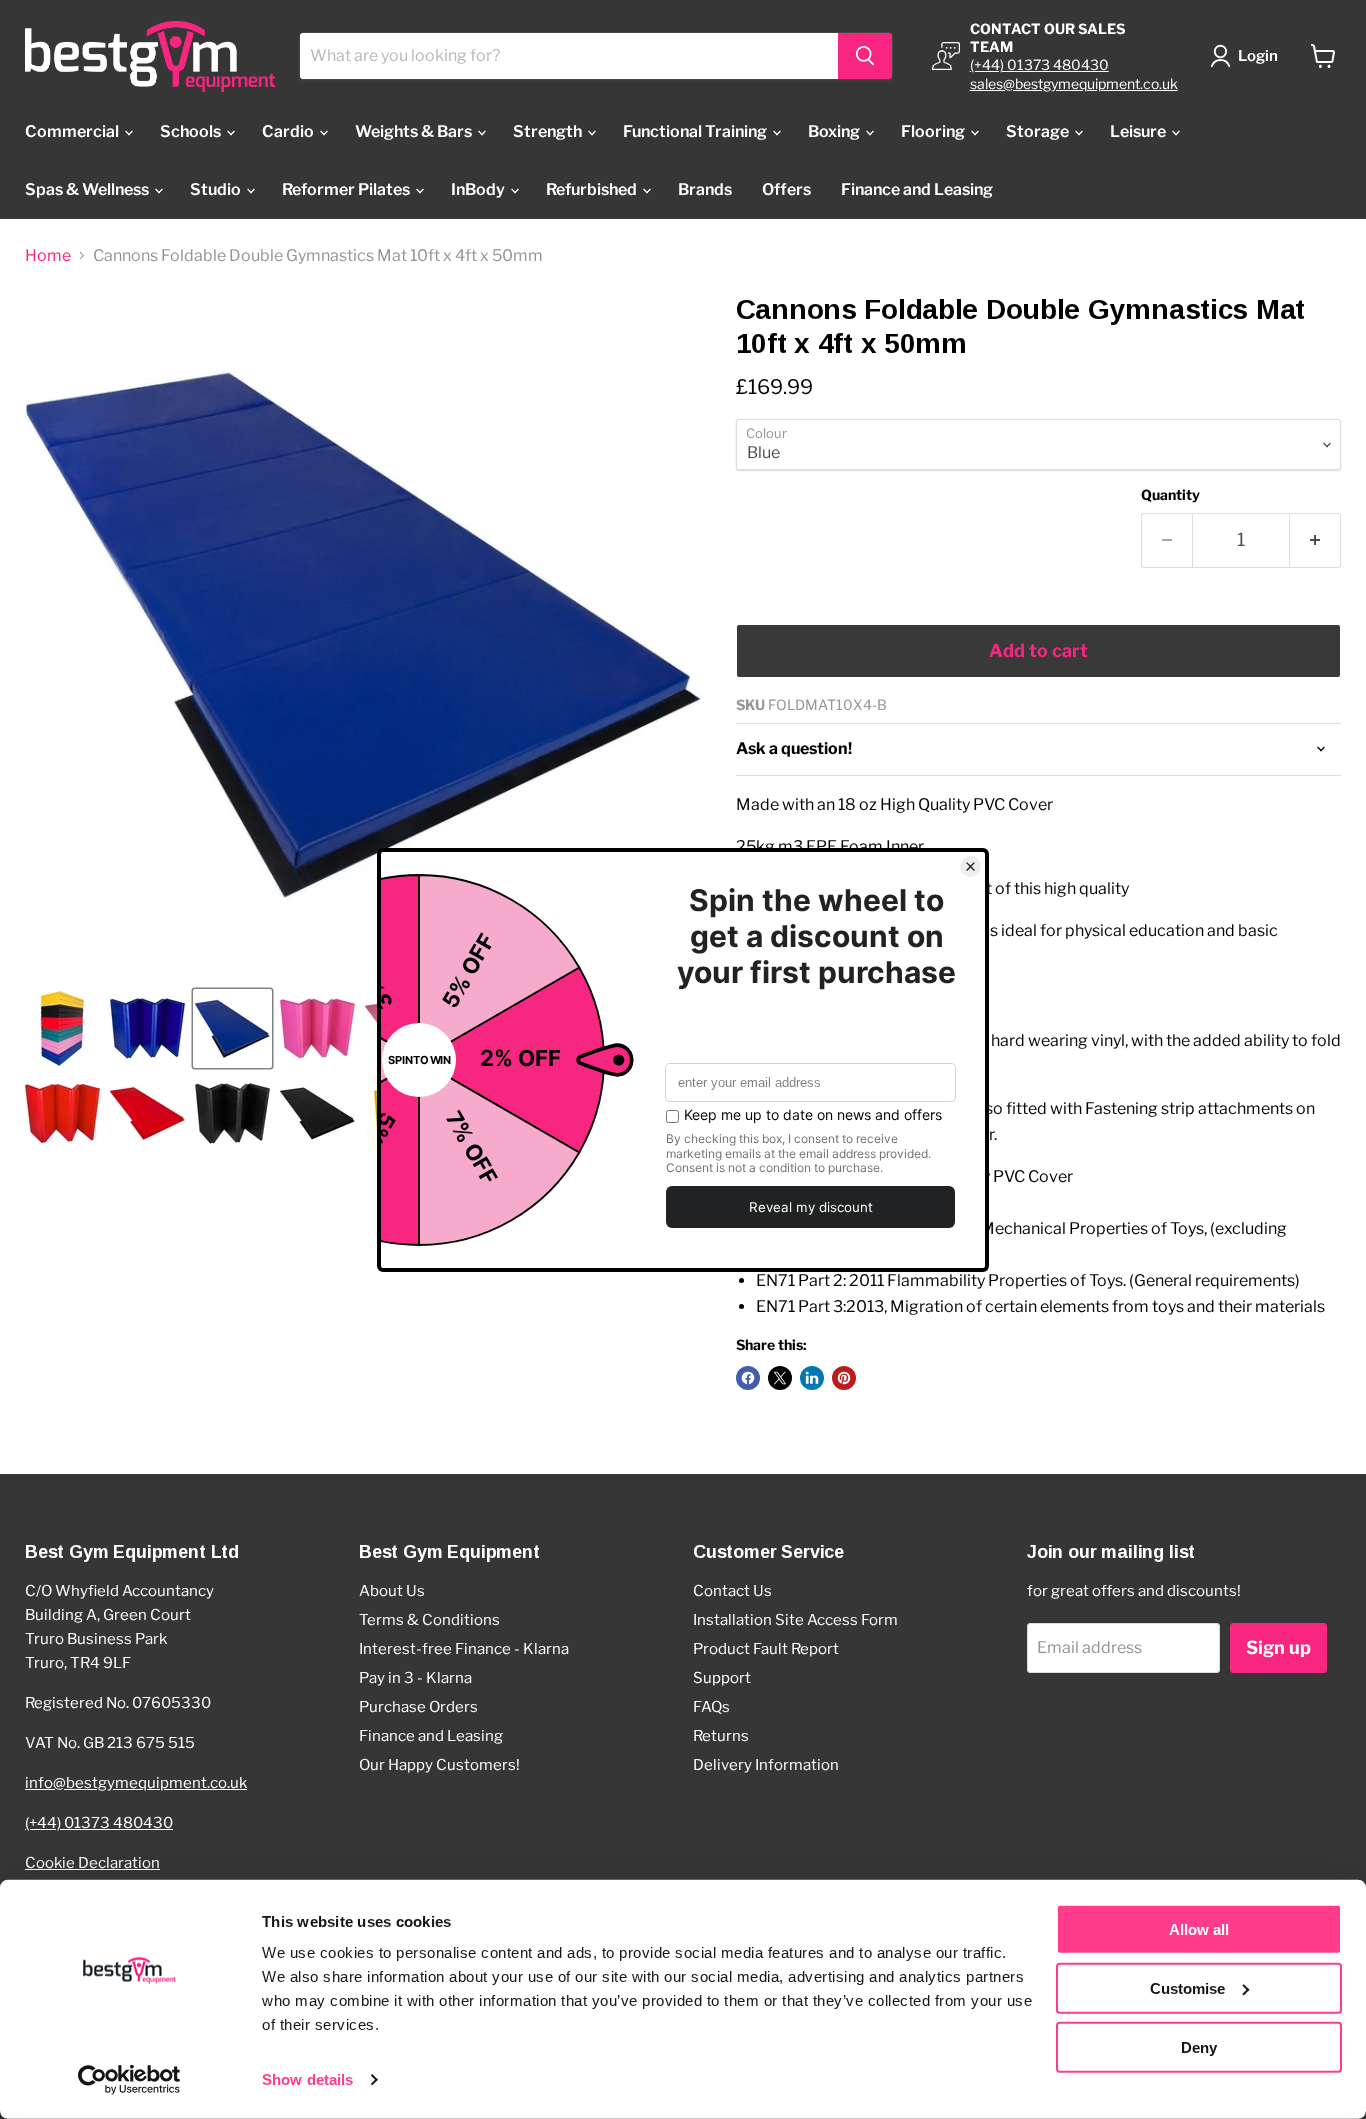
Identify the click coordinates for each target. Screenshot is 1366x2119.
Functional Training (696, 131)
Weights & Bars (415, 131)
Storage (1039, 131)
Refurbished (593, 189)
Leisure (1139, 131)
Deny (1199, 2046)
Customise (1187, 1988)
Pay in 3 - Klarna (415, 1678)
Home (48, 256)
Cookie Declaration (92, 1863)
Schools (192, 131)
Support (722, 1678)
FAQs (711, 1707)
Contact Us (732, 1591)
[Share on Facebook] (748, 1378)
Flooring (934, 131)
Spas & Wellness (88, 189)
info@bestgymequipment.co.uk (136, 1783)
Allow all (1199, 1929)
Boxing (835, 131)
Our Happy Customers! (439, 1765)
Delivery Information (766, 1765)
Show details (307, 2079)
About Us (392, 1591)
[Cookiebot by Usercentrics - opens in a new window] (129, 2080)
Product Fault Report (766, 1649)
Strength (549, 131)
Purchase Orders (418, 1707)
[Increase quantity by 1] (1315, 540)
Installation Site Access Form (795, 1620)
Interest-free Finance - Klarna (464, 1649)
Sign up (1278, 1647)
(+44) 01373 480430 (1039, 64)
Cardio (289, 131)
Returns (721, 1736)
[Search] (865, 56)
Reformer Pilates (347, 189)
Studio (217, 189)
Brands (705, 189)
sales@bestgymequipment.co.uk (1074, 83)
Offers (786, 189)
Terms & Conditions (429, 1620)
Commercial (73, 131)
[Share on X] (780, 1378)
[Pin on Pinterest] (844, 1378)
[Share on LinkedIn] (812, 1378)
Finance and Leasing (917, 189)
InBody (479, 189)
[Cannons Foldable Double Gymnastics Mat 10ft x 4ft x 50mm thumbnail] (62, 1028)
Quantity (1170, 495)
